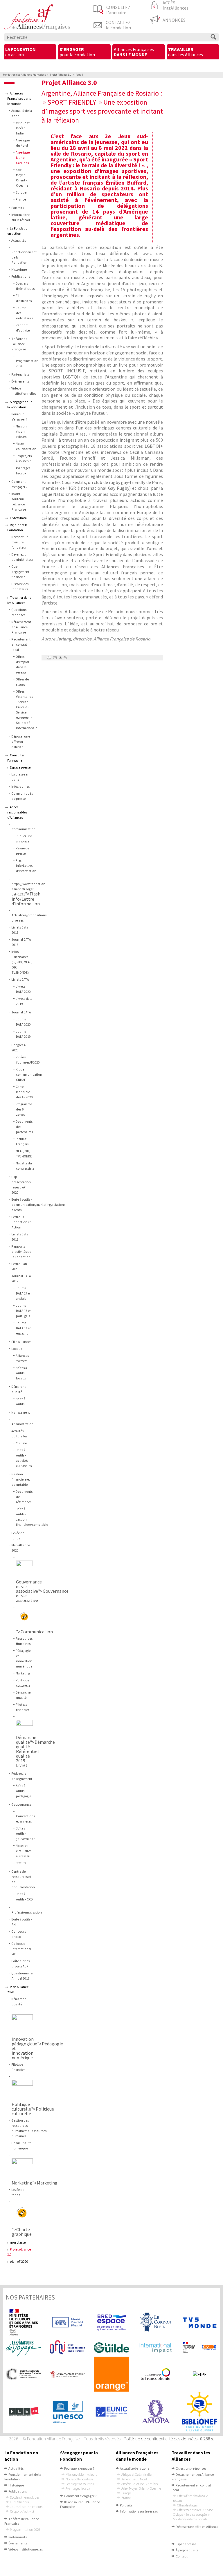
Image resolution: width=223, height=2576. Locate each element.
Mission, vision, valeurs (22, 432)
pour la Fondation (77, 52)
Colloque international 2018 (21, 1949)
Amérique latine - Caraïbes (23, 158)
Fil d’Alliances (19, 2502)
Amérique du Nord (134, 2479)
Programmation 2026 (25, 2529)
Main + (61, 658)
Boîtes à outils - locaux (21, 1373)
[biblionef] (199, 2412)
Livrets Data (18, 518)
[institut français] (68, 2322)
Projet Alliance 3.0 (61, 75)
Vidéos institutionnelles (26, 2549)
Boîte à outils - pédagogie (23, 1791)
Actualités (19, 241)
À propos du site (187, 2550)
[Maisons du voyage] (24, 2348)
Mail (55, 658)
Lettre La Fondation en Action (21, 1222)
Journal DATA (21, 1012)
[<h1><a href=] (27, 1569)
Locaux (17, 1349)
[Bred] (111, 2322)
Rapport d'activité (22, 2511)
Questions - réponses (191, 2468)
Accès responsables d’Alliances (17, 812)
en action (20, 52)
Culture (21, 1443)
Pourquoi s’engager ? (79, 2468)
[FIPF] (199, 2374)
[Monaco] (68, 2374)
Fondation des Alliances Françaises (24, 75)
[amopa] (156, 2412)
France (21, 199)
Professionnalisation (27, 1912)
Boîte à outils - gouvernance (25, 1834)
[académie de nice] (199, 2347)
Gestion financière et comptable (21, 1479)
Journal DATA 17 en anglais (24, 1293)
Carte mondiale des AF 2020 (24, 1092)
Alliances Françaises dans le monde (19, 99)
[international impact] (156, 2348)
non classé (18, 2242)
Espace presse (20, 767)
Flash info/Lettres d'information (26, 866)
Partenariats (20, 374)
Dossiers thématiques (25, 2497)
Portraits (18, 208)
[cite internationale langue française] (24, 2374)
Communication (24, 829)
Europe (21, 192)
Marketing (23, 1673)
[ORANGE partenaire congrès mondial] (111, 2374)
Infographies (20, 787)
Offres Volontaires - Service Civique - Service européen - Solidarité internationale (193, 2514)
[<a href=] (25, 2215)
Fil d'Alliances (21, 1342)
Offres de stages (187, 2505)
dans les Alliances (186, 52)
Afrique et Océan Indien (23, 128)
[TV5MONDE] (199, 2322)
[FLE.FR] (24, 2412)
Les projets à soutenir (80, 2484)
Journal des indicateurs (26, 2507)
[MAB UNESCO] (68, 2412)
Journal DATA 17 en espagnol (24, 1328)
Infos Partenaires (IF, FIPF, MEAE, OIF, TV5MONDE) (22, 962)
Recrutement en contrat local (21, 645)
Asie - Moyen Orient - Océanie (141, 2488)
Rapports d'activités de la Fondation (21, 1252)
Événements (20, 381)
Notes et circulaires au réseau (24, 1851)
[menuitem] (30, 52)
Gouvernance (21, 1805)
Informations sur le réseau (139, 2511)
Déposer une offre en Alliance (21, 742)
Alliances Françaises (134, 52)
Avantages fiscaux (78, 2488)
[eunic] (111, 2412)
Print (49, 658)
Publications (21, 276)
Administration (23, 1424)
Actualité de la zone (135, 2468)
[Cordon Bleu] (156, 2322)
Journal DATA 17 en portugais (24, 1311)
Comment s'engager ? (80, 2496)
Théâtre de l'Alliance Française (19, 344)
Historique (19, 270)
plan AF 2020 (19, 2262)
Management (21, 1412)
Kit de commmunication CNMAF (29, 1075)
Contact (182, 2556)
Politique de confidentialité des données (161, 2439)
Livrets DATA (20, 980)
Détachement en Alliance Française (21, 627)
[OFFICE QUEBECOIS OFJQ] (68, 2347)
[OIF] (156, 2374)
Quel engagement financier (20, 572)
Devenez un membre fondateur (20, 542)
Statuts (21, 1863)
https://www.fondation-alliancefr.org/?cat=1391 (29, 889)
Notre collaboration (79, 2479)
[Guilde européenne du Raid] (111, 2348)
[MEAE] (24, 2322)
